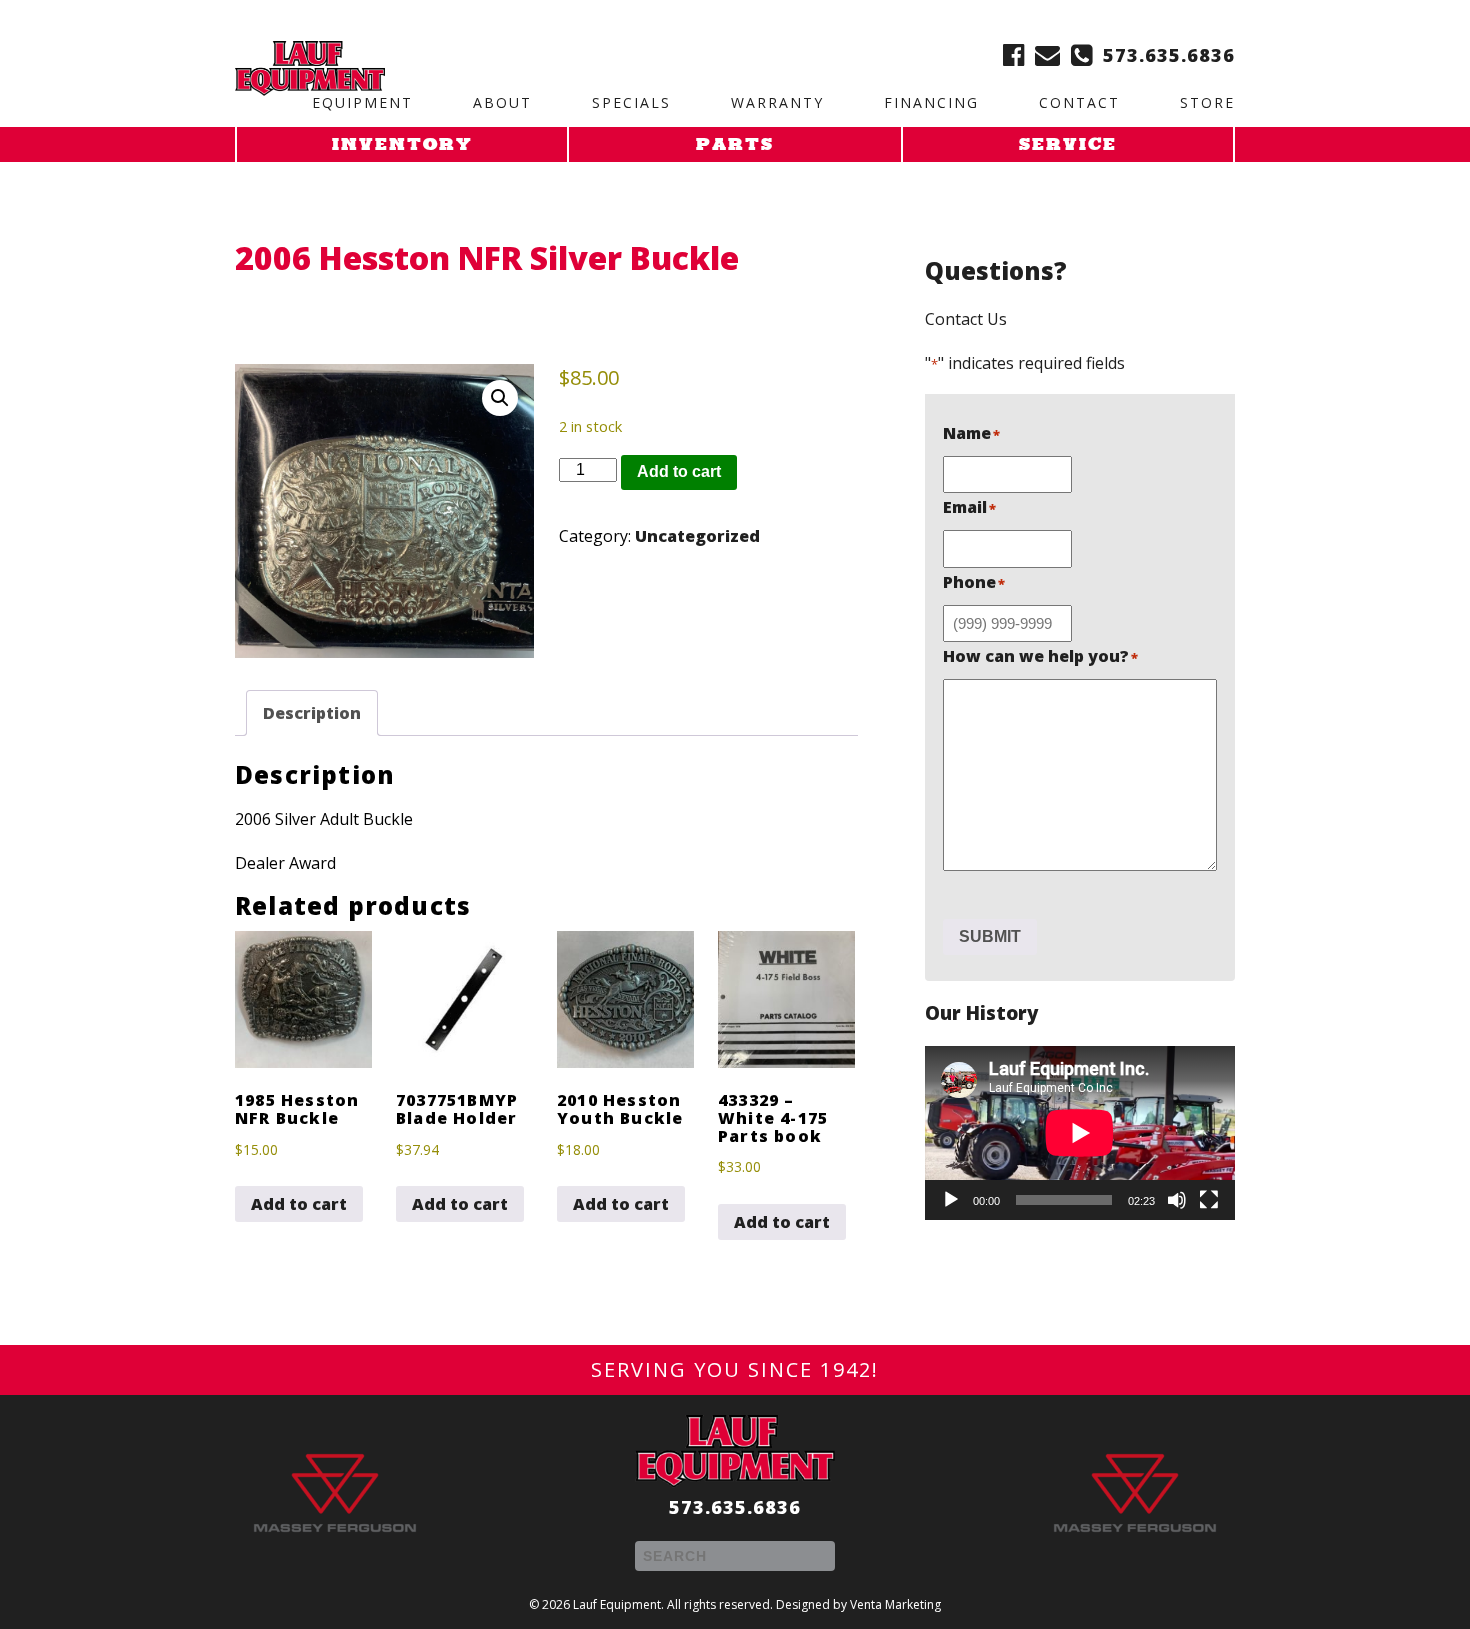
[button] (500, 398)
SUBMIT (990, 936)
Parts (735, 146)
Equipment (362, 102)
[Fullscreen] (1209, 1200)
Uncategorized (697, 536)
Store (1207, 102)
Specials (631, 102)
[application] (1080, 1133)
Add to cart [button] (299, 1204)
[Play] (951, 1200)
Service (1068, 146)
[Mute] (1177, 1200)
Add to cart (679, 471)
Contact (1079, 102)
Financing (931, 102)
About (502, 102)
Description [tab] (312, 713)
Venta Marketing (895, 1604)
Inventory (402, 146)
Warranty (777, 102)
